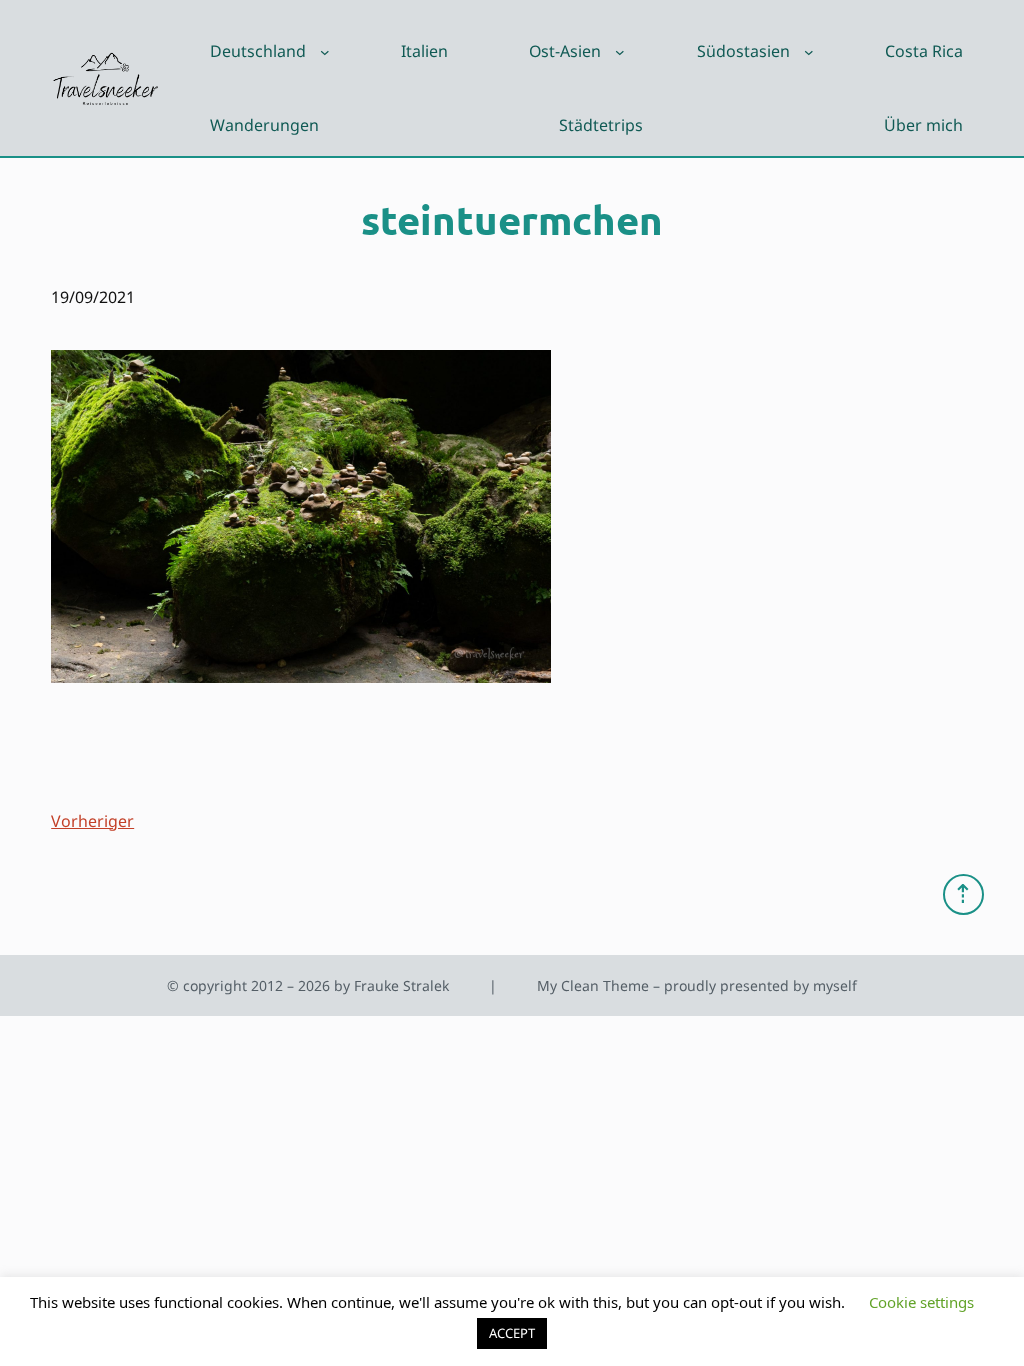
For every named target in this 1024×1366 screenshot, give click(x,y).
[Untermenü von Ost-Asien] (620, 52)
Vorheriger (92, 821)
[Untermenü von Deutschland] (325, 52)
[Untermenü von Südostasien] (809, 52)
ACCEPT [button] (512, 1333)
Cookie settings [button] (921, 1302)
